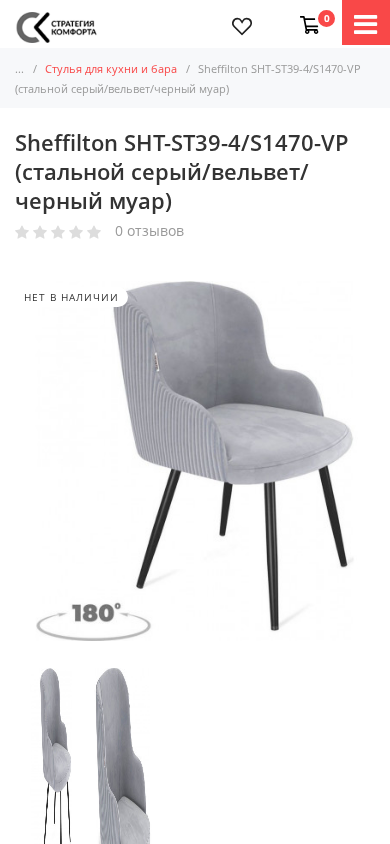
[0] (306, 15)
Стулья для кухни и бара (111, 68)
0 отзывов (149, 231)
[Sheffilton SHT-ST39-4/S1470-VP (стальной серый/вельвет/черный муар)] (51, 776)
